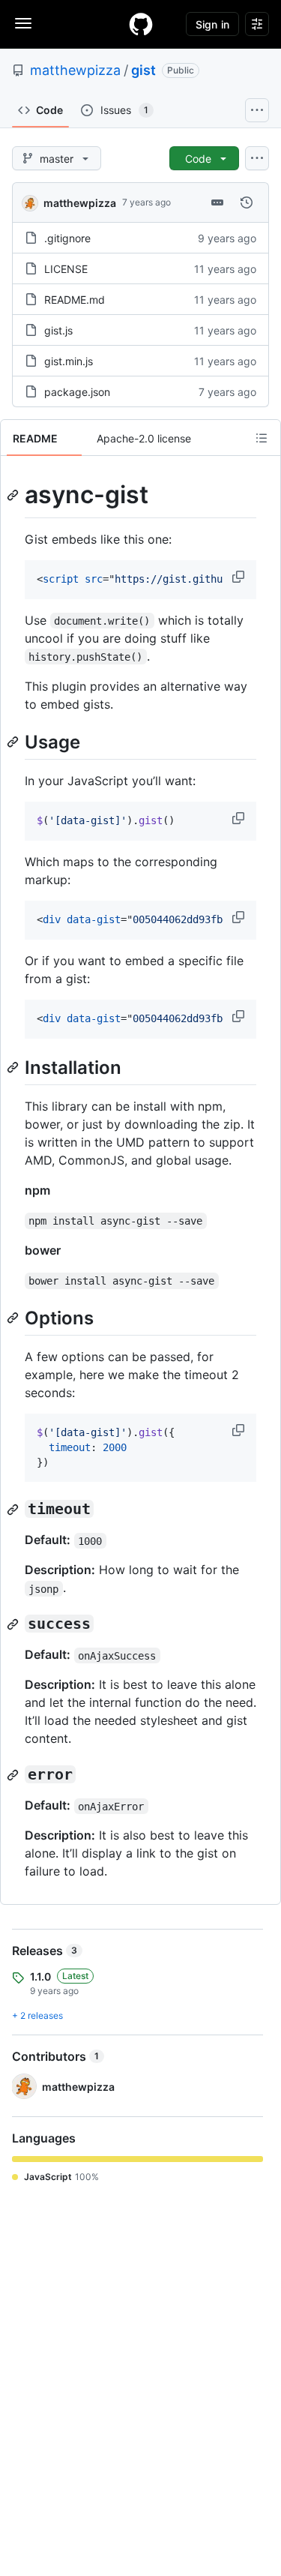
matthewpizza (75, 70)
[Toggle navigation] (23, 23)
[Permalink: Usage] (14, 742)
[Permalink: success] (14, 1624)
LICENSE (66, 269)
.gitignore (67, 238)
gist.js (58, 330)
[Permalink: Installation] (14, 1067)
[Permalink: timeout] (14, 1510)
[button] (240, 577)
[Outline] (262, 438)
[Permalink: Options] (14, 1318)
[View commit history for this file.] (247, 202)
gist (143, 70)
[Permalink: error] (14, 1775)
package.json (77, 392)
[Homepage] (141, 24)
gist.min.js (69, 361)
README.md (75, 300)
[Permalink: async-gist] (14, 495)
